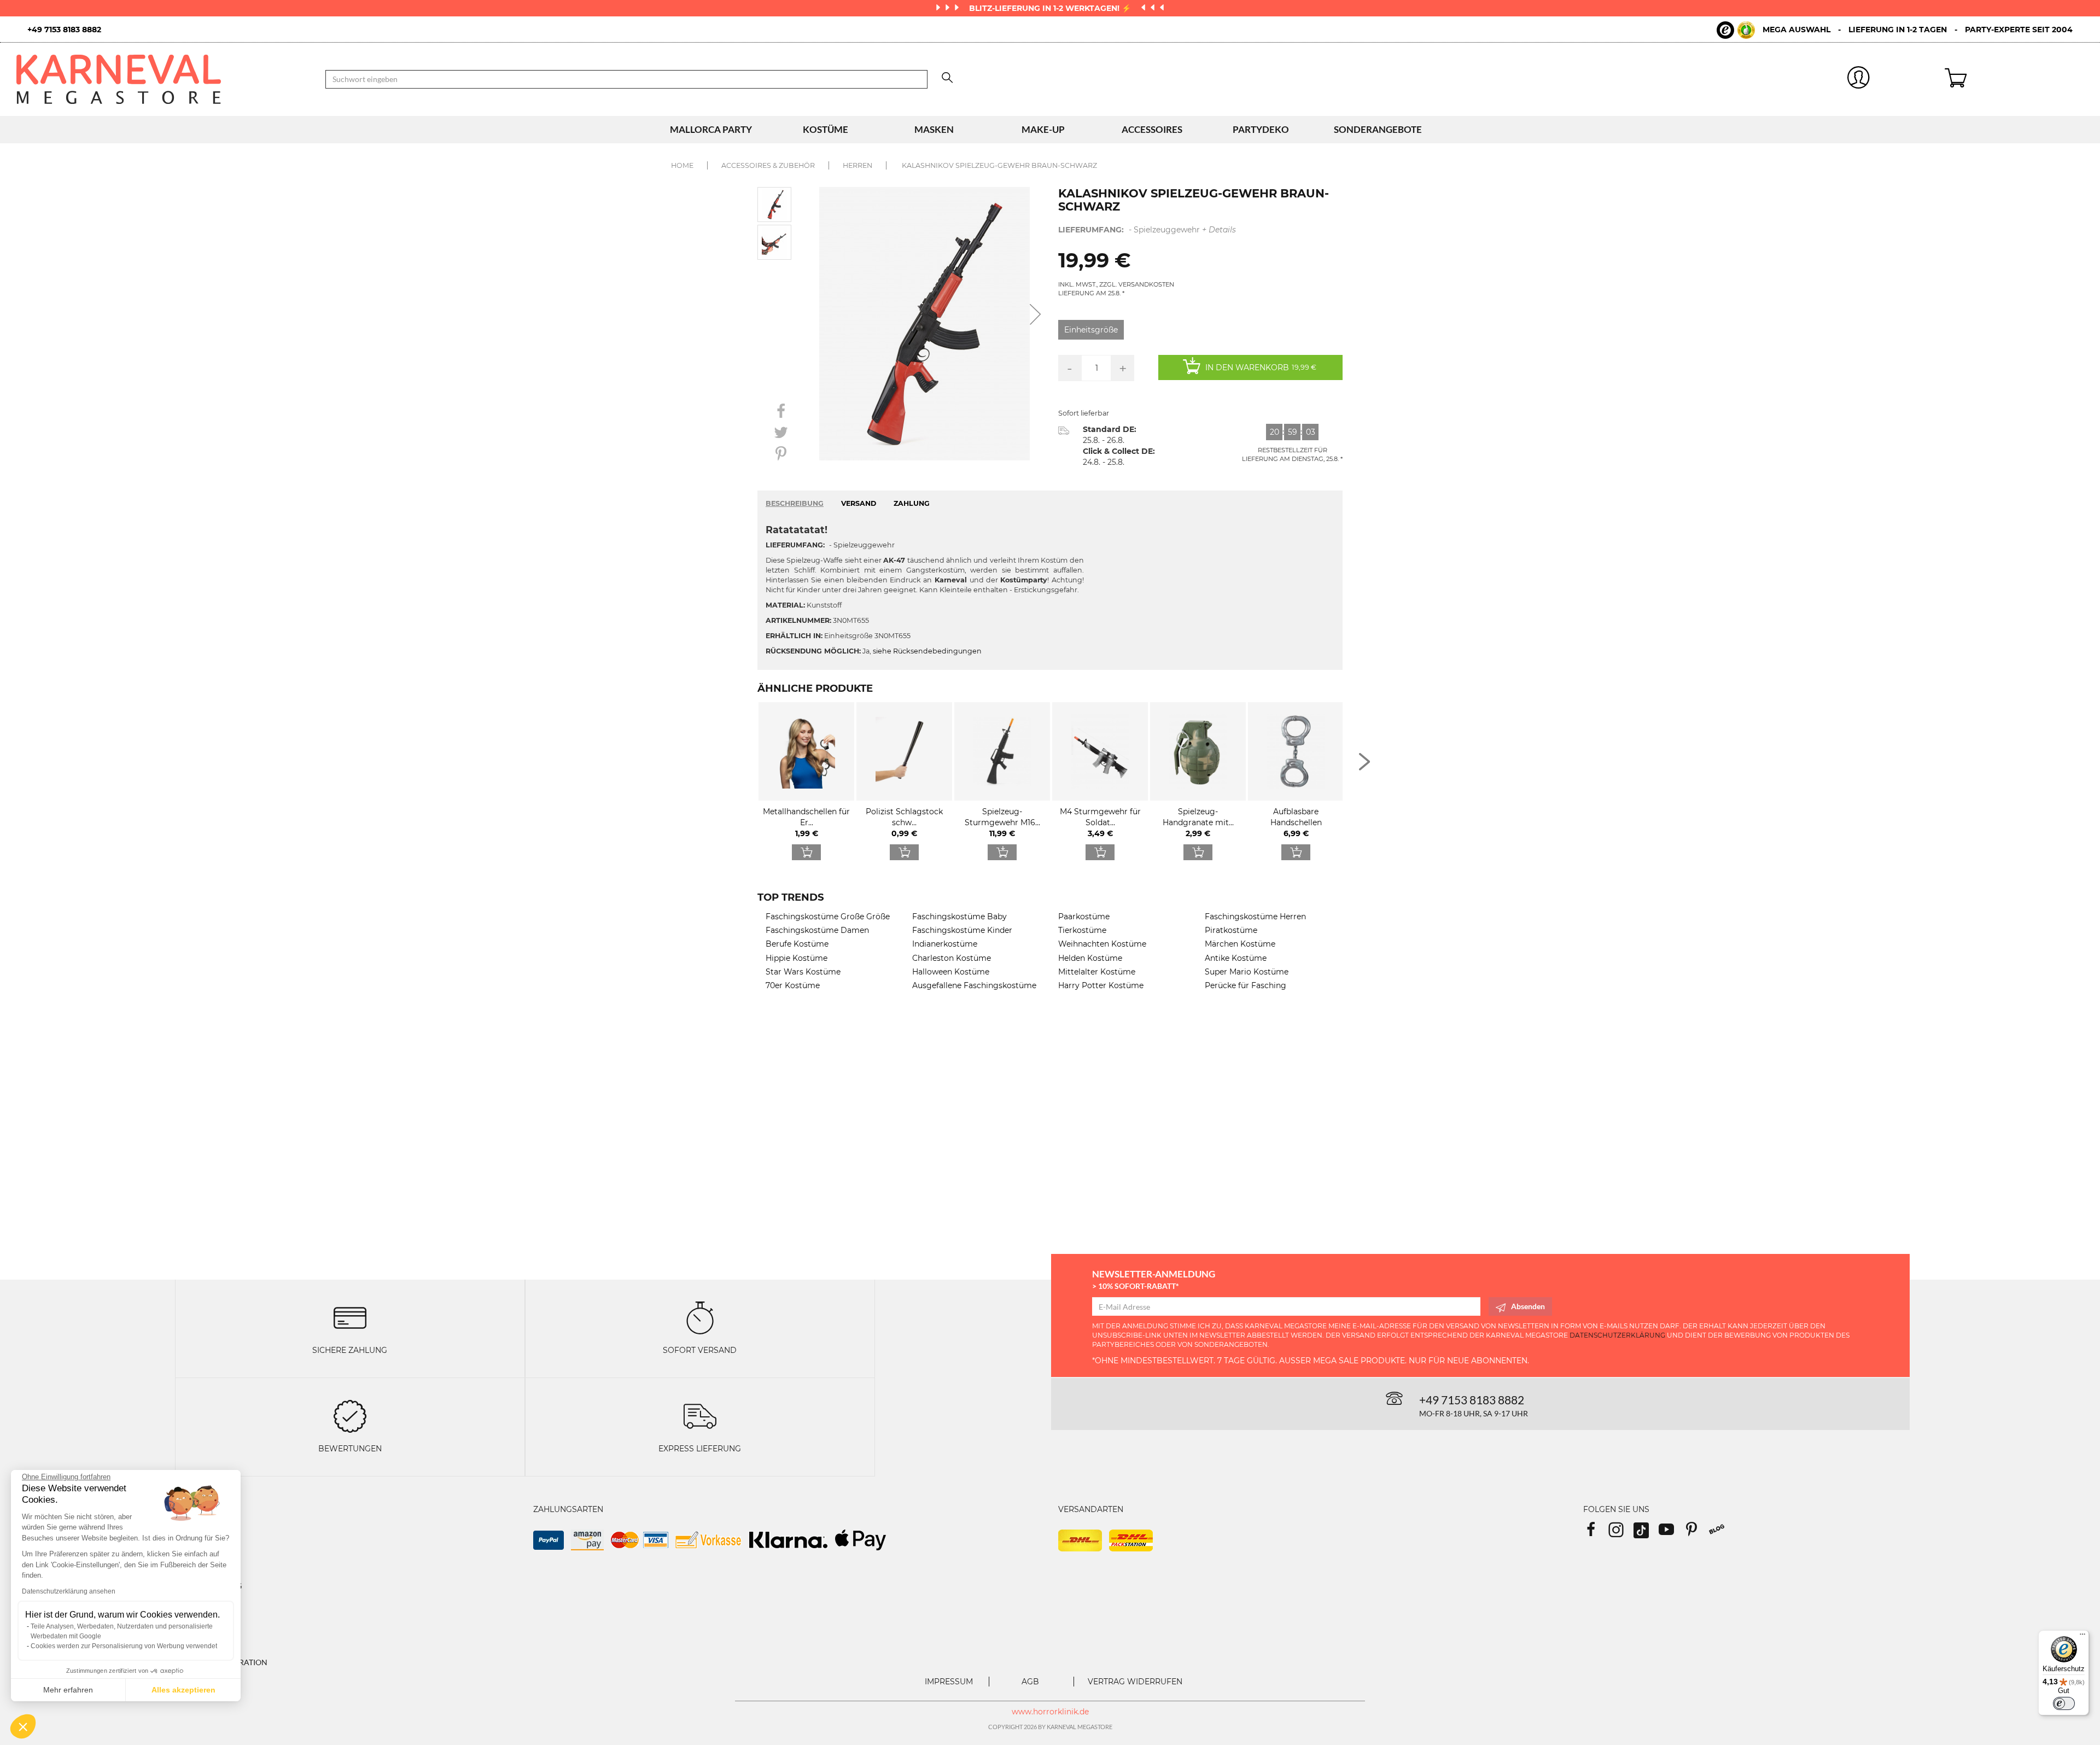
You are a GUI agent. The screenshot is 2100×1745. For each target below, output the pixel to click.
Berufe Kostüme (797, 944)
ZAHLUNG (912, 503)
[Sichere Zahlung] (350, 1317)
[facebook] (1596, 1533)
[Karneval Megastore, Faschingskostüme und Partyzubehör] (163, 79)
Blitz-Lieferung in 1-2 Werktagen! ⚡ (1051, 8)
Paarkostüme (1084, 917)
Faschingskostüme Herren (1255, 917)
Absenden (1528, 1306)
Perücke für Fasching (1246, 985)
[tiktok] (1646, 1533)
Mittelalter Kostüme (1097, 972)
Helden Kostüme (1090, 958)
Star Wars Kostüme (803, 972)
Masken (934, 129)
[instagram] (1621, 1533)
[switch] (2064, 1703)
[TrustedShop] (1736, 30)
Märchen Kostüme (1240, 944)
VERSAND (859, 503)
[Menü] (2082, 1637)
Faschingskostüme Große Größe (828, 917)
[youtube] (1671, 1533)
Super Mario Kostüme (1247, 972)
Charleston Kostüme (952, 958)
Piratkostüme (1231, 930)
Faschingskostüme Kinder (962, 930)
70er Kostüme (793, 985)
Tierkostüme (1082, 930)
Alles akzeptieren (183, 1690)
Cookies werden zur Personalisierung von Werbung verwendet (124, 1646)
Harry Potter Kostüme (1101, 985)
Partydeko (1261, 129)
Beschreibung (795, 503)
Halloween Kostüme (951, 972)
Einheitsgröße (1091, 330)
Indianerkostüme (945, 944)
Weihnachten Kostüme (1102, 944)
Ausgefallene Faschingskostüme (974, 985)
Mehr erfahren (68, 1690)
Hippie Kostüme (797, 958)
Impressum (949, 1682)
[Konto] (1859, 80)
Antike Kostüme (1236, 958)
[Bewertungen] (350, 1416)
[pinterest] (1696, 1533)
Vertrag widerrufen (1135, 1682)
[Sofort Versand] (700, 1317)
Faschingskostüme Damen (817, 930)
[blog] (1721, 1533)
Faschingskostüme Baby (959, 917)
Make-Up (1043, 129)
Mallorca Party (711, 129)
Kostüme (826, 129)
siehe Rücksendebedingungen (927, 651)
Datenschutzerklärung (1617, 1335)
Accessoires (1152, 129)
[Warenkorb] (2014, 79)
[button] (23, 1726)
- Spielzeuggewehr (1147, 230)
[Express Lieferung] (700, 1416)
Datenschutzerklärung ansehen (69, 1591)
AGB (1030, 1682)
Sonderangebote (1378, 129)
